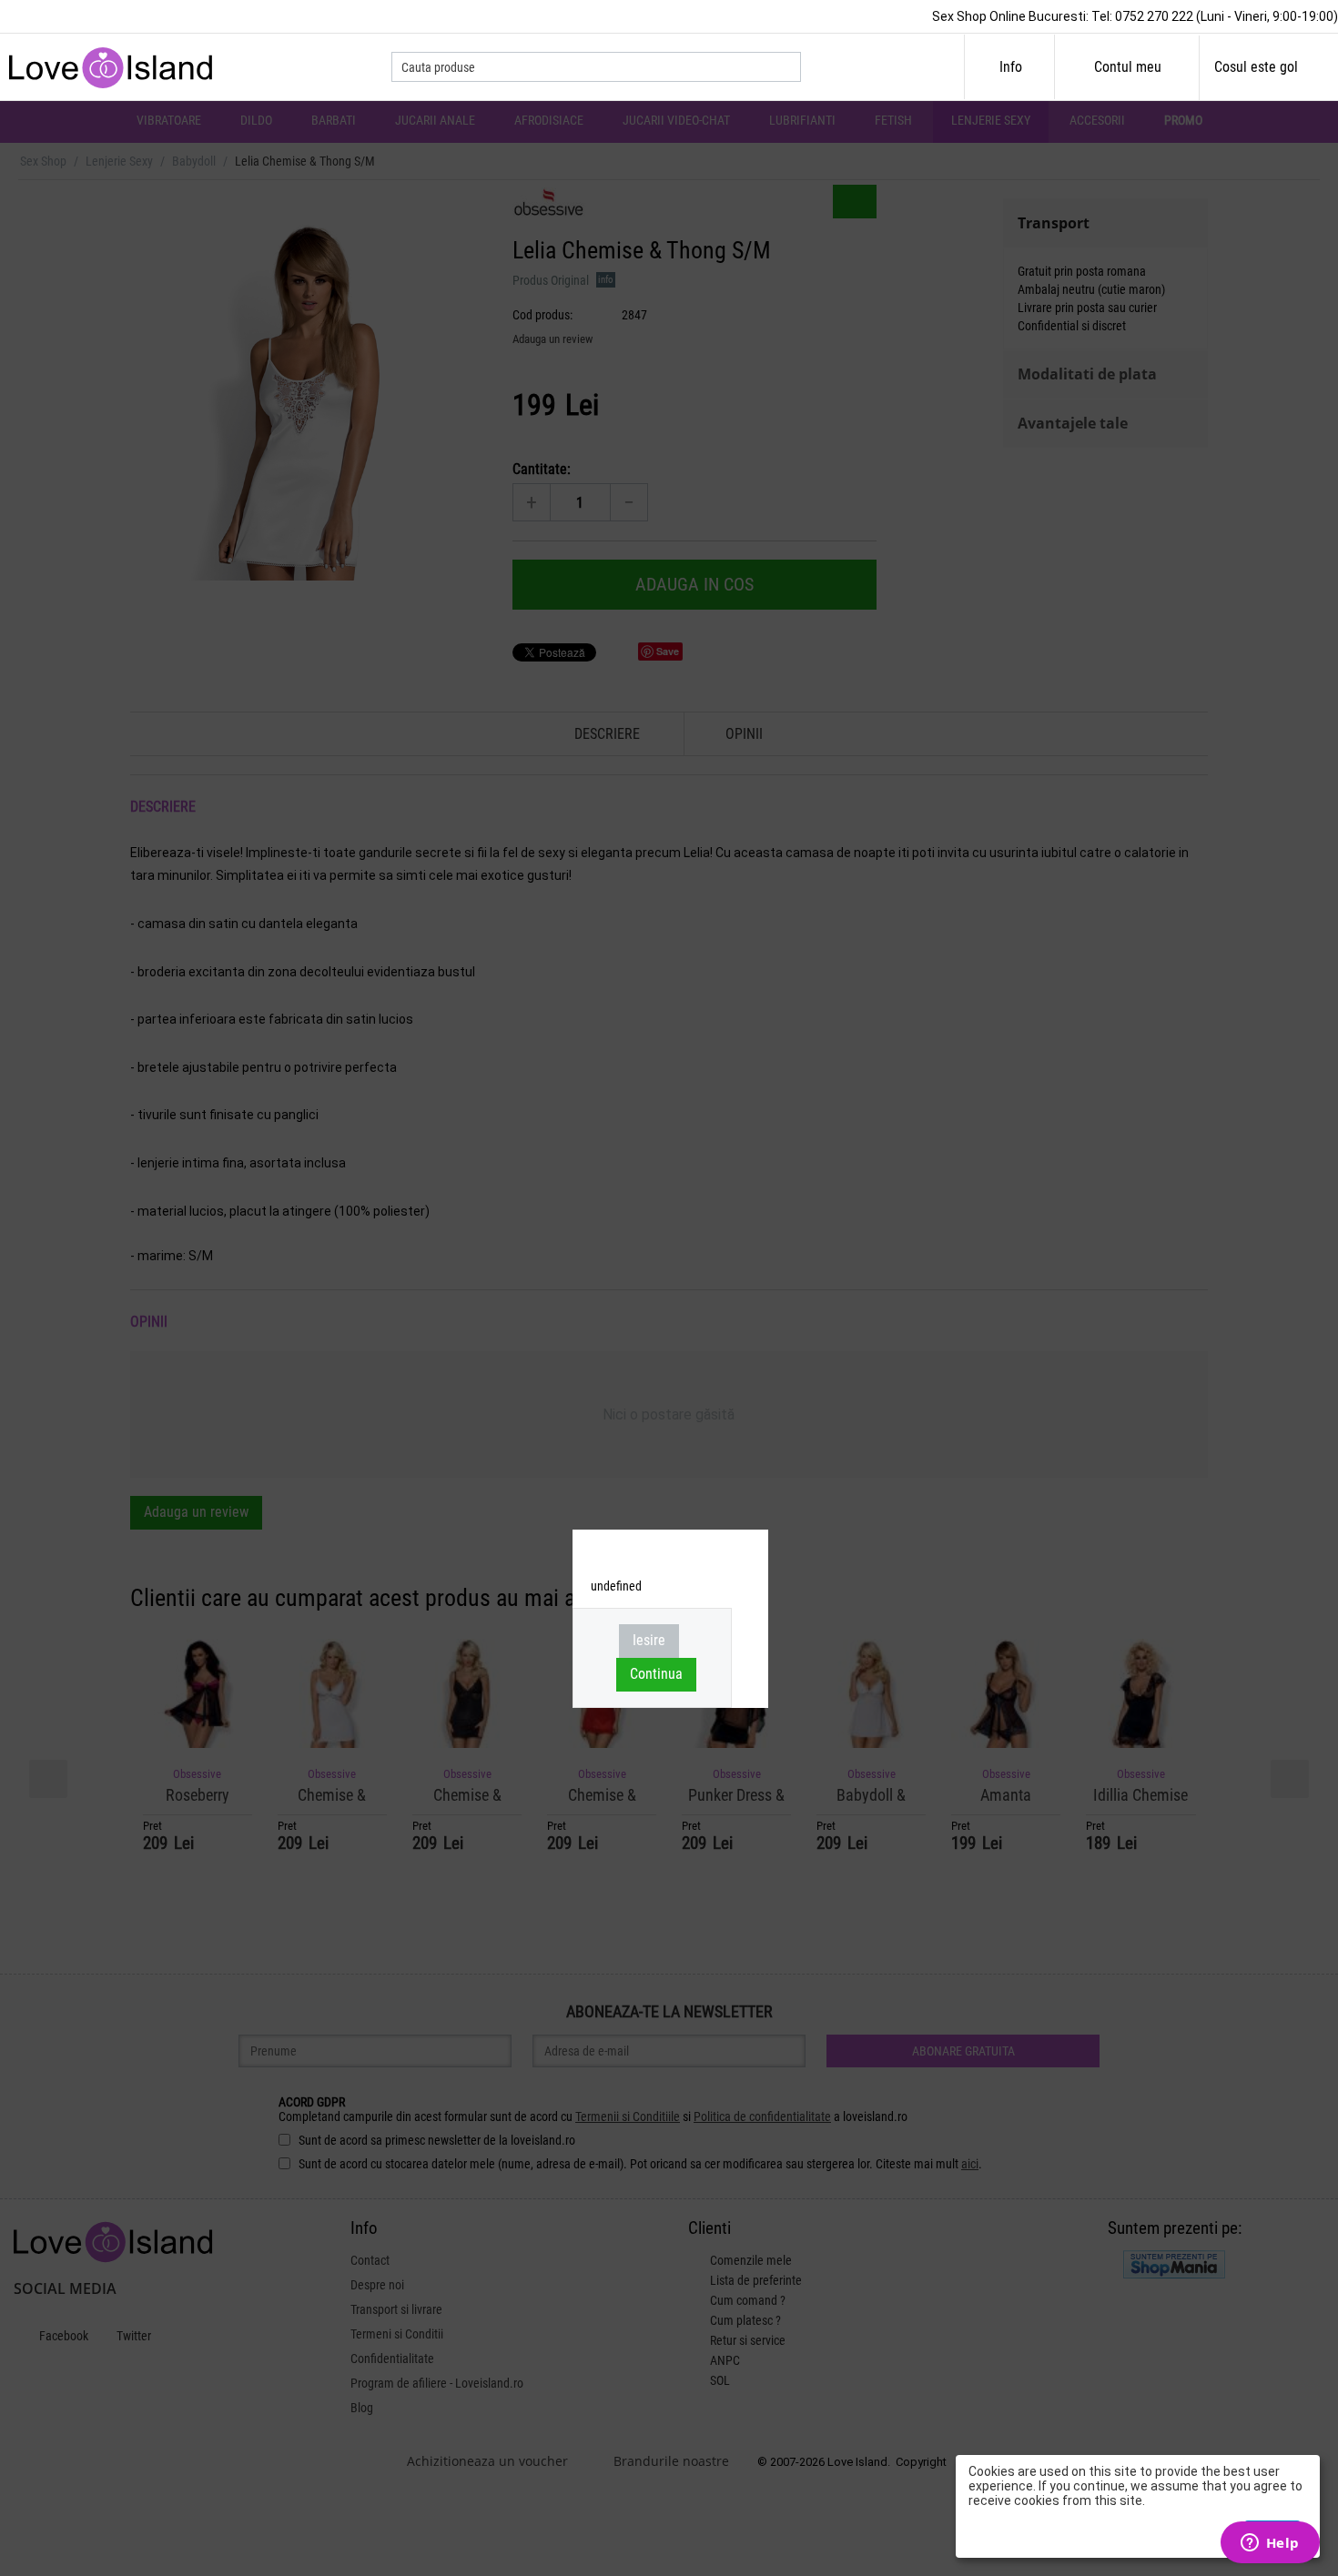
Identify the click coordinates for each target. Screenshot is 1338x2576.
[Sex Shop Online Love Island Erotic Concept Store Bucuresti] (116, 66)
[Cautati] (787, 68)
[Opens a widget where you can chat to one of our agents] (1270, 2544)
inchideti (747, 1554)
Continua (656, 1674)
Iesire (649, 1640)
